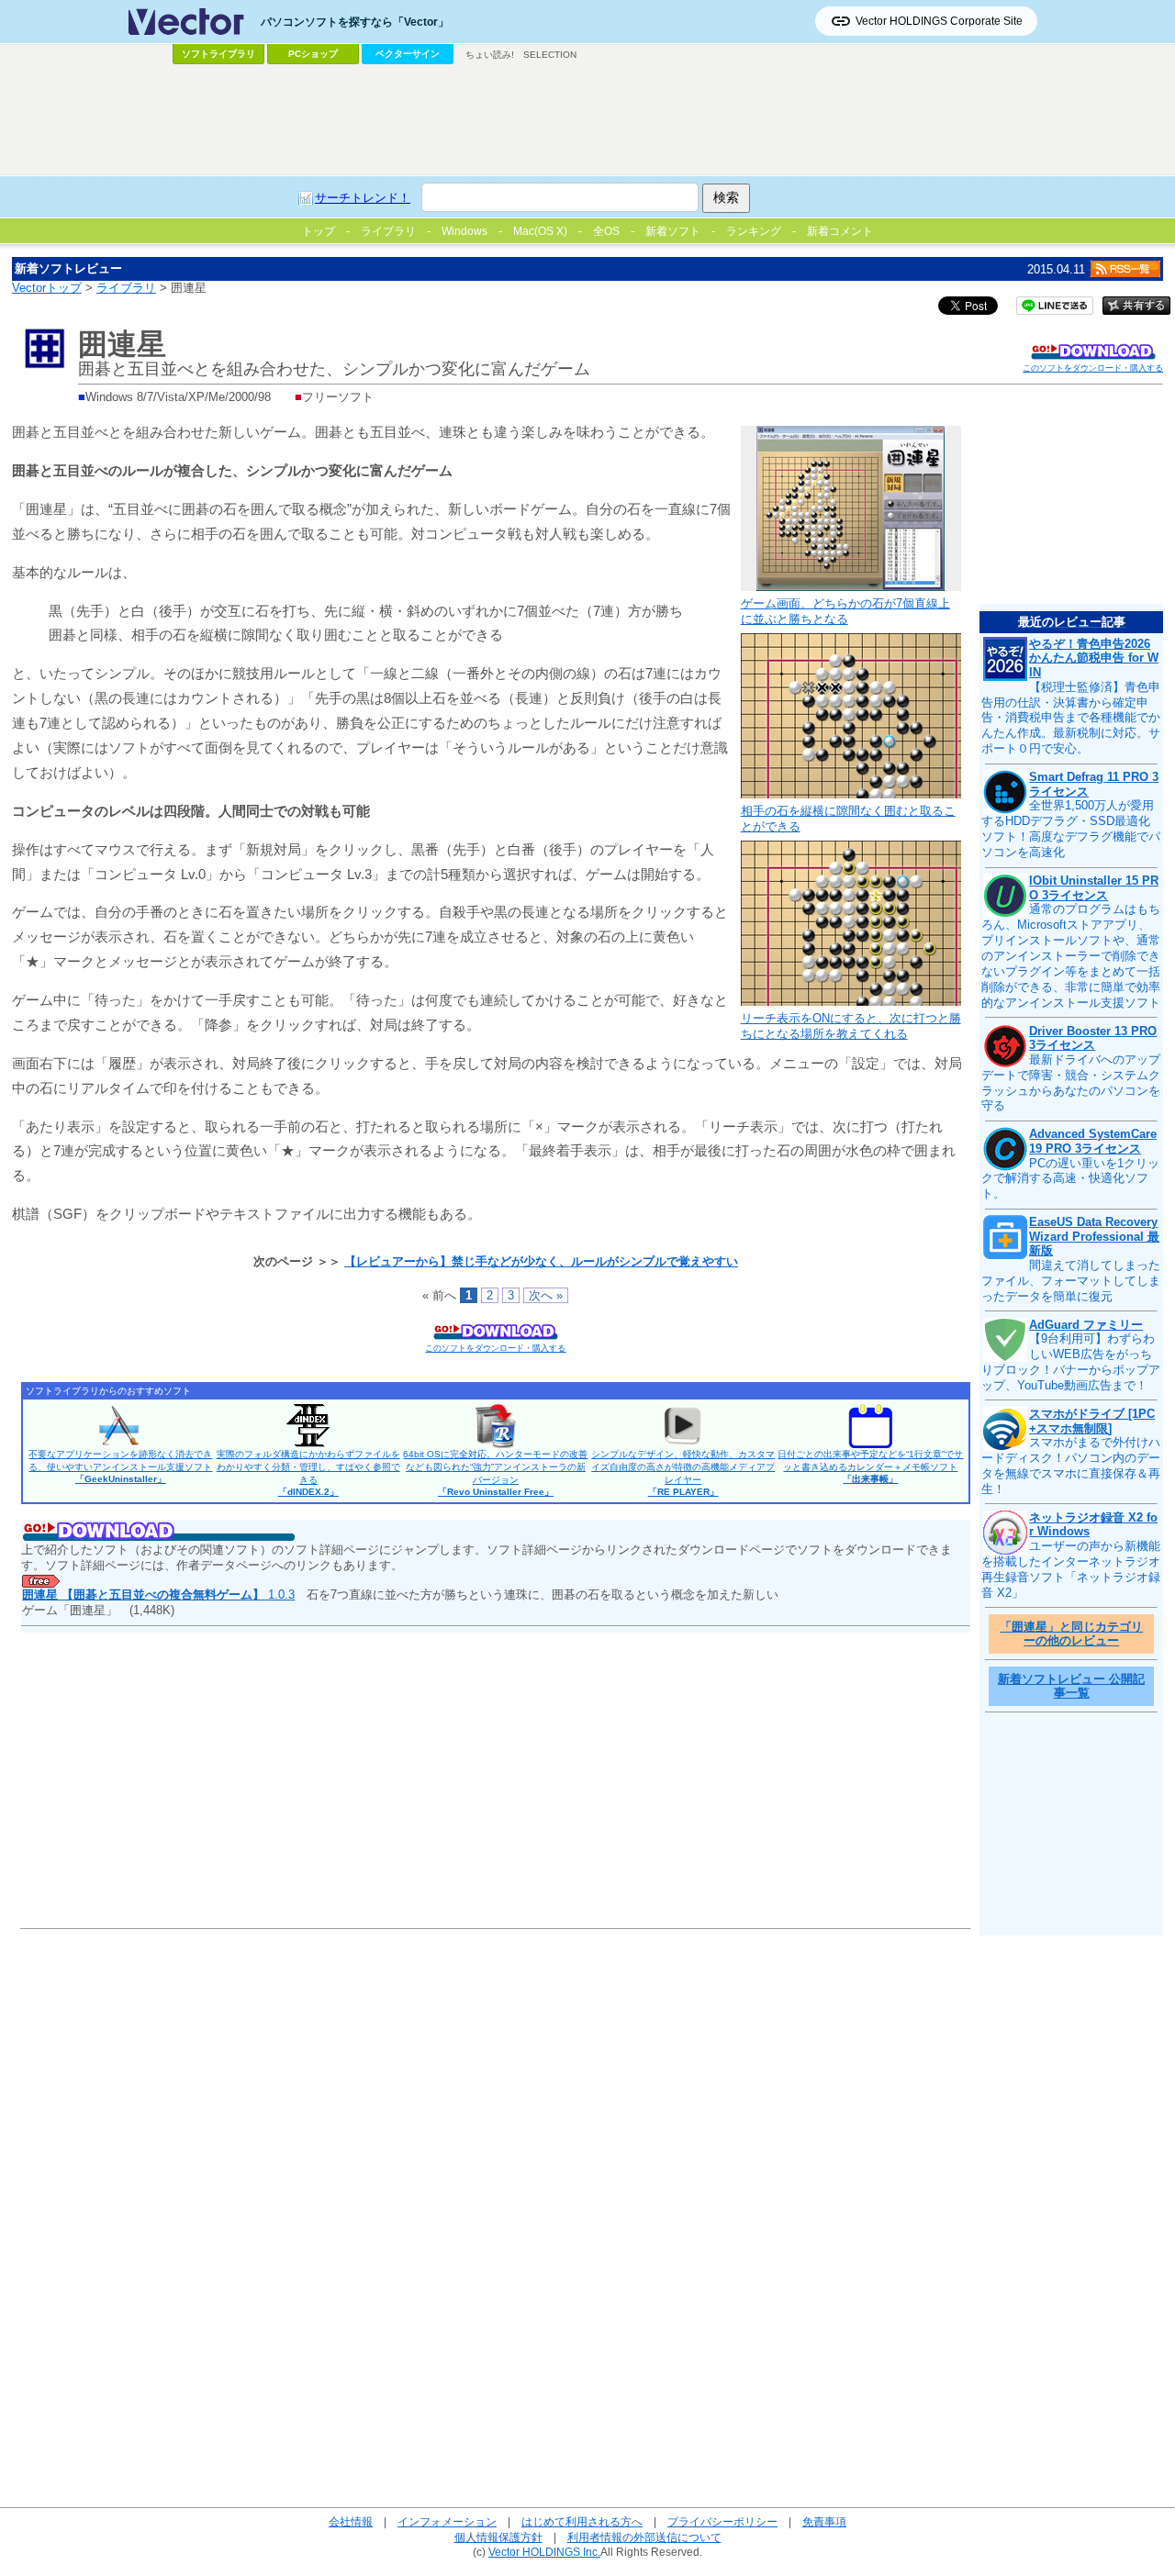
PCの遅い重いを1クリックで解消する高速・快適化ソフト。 (1070, 1179)
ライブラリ (126, 288)
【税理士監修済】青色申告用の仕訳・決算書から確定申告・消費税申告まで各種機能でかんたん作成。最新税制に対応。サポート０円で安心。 (1071, 718)
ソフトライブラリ (218, 54)
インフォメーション (447, 2521)
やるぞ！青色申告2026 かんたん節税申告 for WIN (1094, 658)
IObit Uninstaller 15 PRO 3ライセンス (1094, 888)
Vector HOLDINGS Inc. (544, 2552)
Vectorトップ (47, 288)
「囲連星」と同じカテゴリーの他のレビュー (1071, 1634)
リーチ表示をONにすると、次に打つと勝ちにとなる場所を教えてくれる (851, 1026)
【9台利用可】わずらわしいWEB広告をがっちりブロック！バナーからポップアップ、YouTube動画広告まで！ (1071, 1362)
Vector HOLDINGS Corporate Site (939, 21)
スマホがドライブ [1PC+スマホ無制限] (1092, 1421)
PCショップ (313, 54)
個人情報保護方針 (498, 2537)
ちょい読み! (490, 55)
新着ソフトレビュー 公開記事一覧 (1071, 1686)
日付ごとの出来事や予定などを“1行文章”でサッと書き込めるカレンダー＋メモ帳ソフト (870, 1466)
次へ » (546, 1295)
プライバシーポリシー (722, 2521)
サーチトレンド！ (363, 198)
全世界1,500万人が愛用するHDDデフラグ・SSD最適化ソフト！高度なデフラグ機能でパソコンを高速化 (1071, 829)
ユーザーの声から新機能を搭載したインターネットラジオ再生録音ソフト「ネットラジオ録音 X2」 (1071, 1569)
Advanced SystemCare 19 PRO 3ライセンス (1093, 1141)
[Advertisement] (587, 120)
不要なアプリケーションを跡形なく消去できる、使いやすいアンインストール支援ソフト (120, 1466)
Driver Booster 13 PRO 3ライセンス (1093, 1038)
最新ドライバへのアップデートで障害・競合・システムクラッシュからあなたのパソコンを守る (1071, 1083)
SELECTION (550, 55)
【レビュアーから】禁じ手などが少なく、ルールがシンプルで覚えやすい (541, 1261)
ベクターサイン (408, 54)
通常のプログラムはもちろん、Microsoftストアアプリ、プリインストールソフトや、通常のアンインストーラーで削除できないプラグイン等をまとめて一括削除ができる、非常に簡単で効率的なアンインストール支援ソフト (1071, 955)
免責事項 (824, 2521)
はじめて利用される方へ (582, 2521)
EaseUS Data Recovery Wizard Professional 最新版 (1094, 1236)
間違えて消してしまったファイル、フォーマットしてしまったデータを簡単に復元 (1071, 1281)
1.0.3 (158, 1595)
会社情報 (351, 2521)
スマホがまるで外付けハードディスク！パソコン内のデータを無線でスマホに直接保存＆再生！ (1071, 1466)
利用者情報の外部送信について (644, 2537)
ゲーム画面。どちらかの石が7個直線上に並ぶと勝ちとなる (845, 611)
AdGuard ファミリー (1086, 1325)
